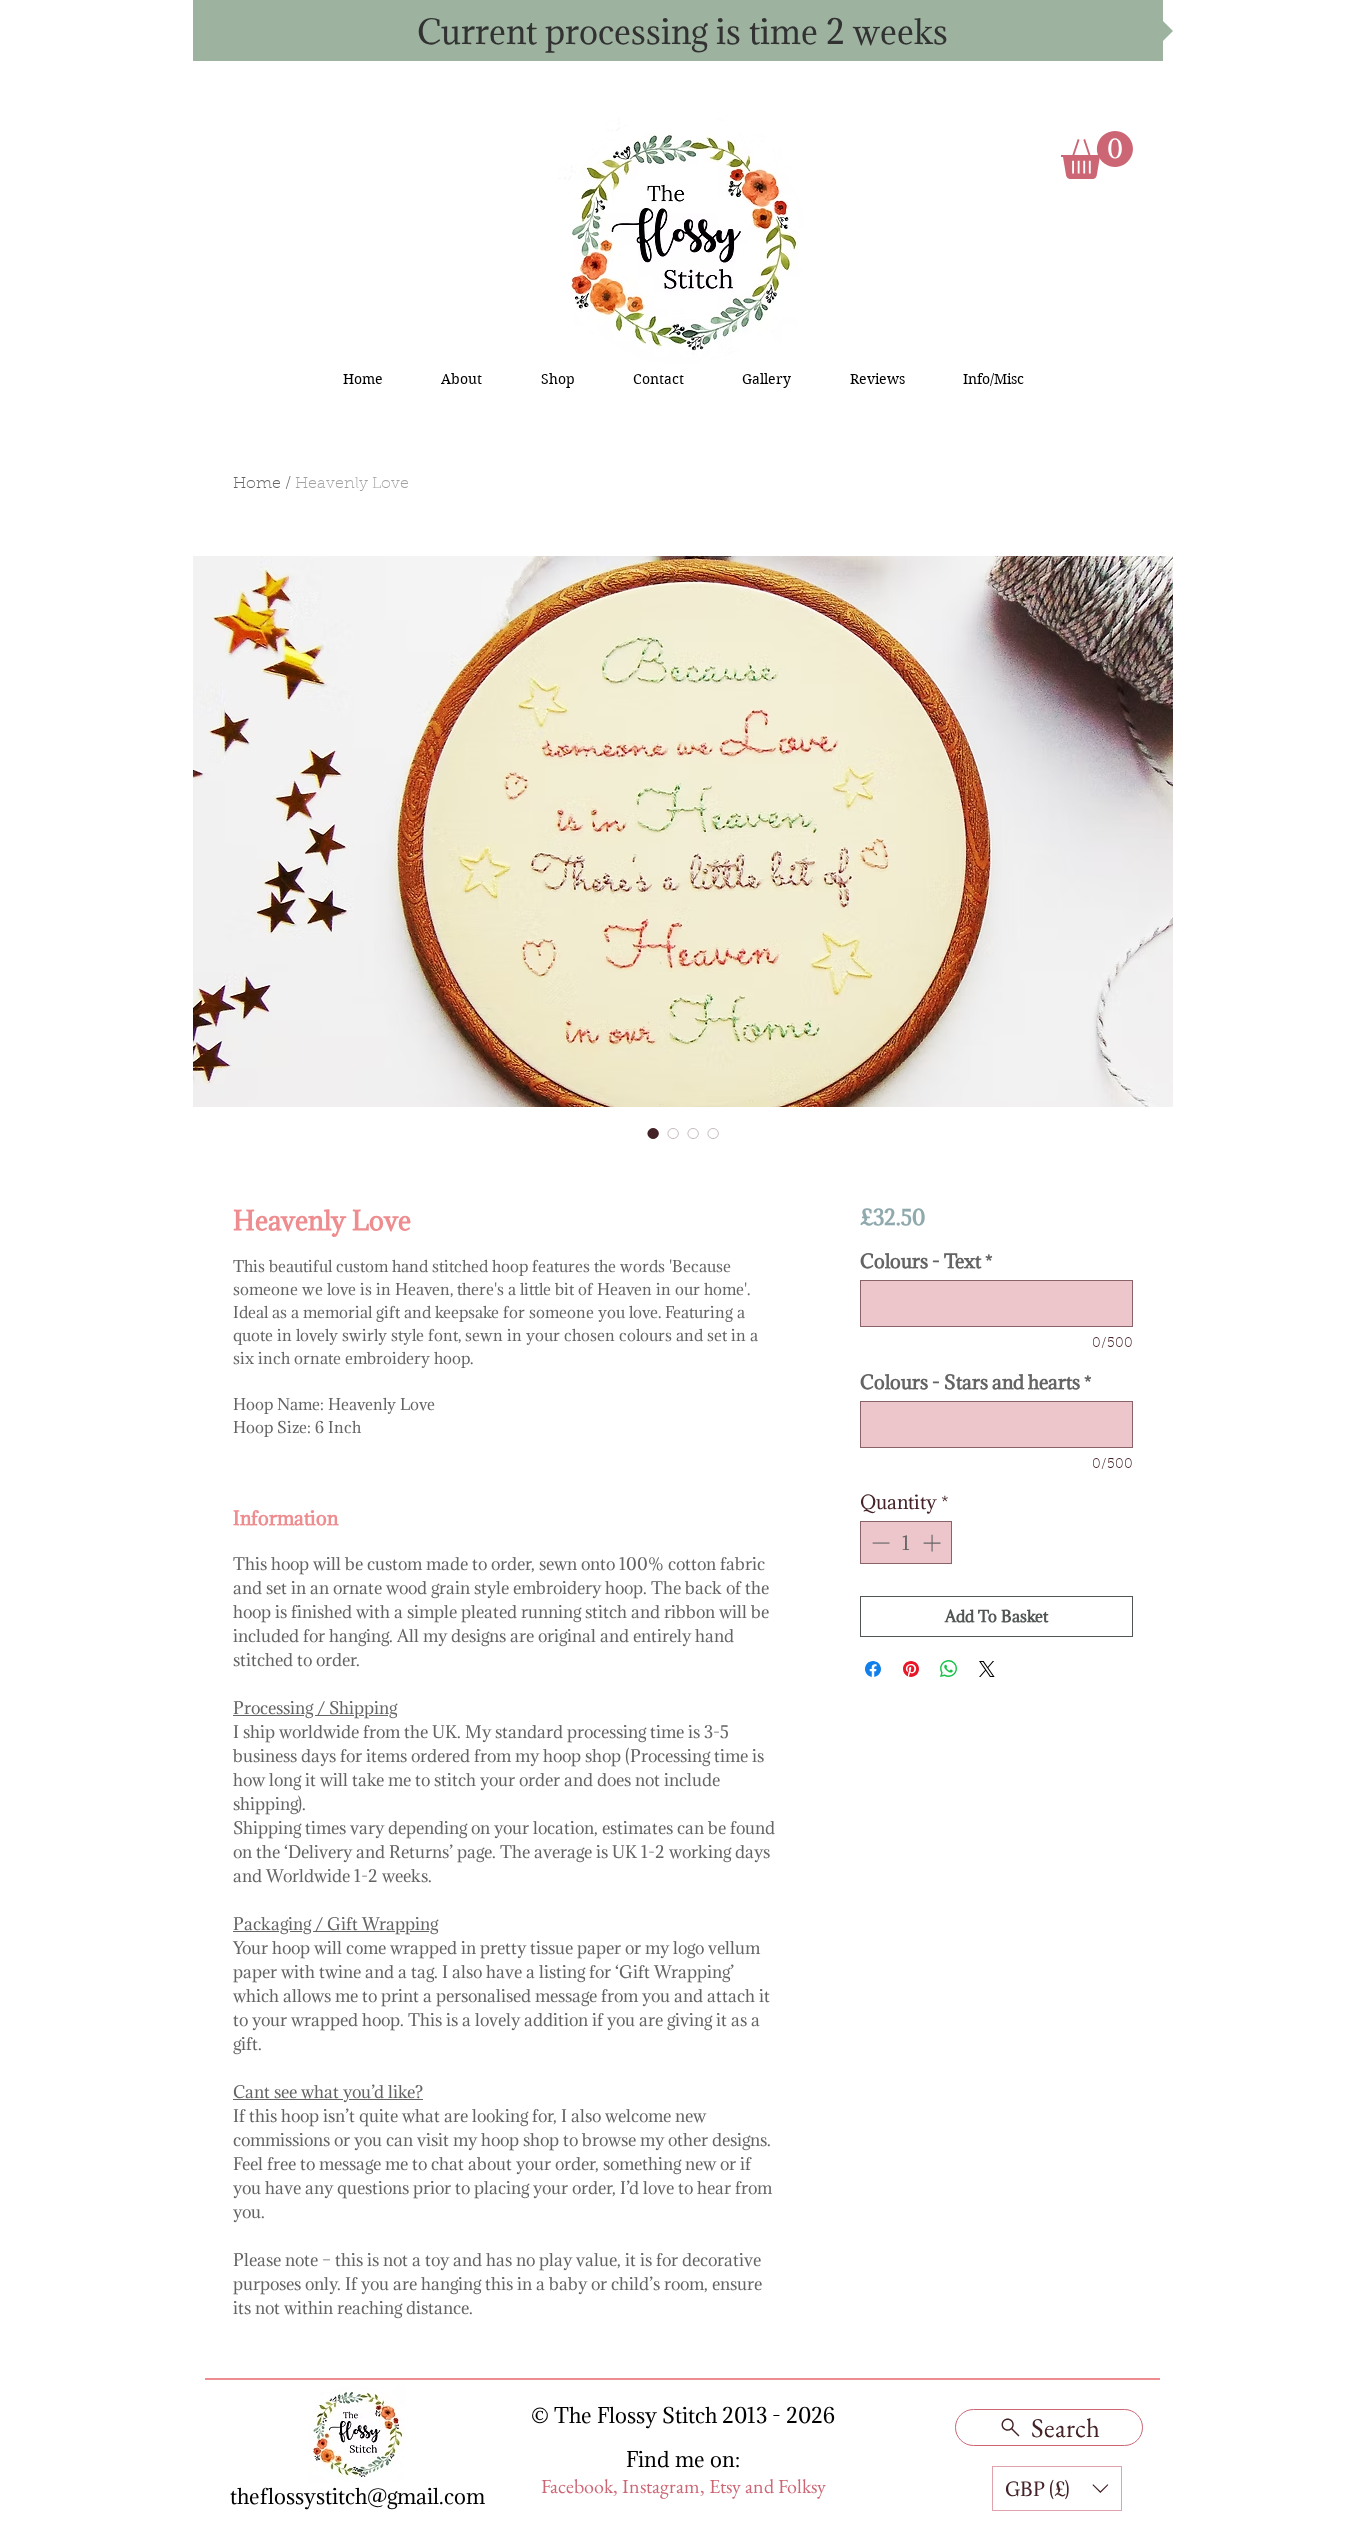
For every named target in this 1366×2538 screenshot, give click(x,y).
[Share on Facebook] (873, 1669)
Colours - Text (926, 1261)
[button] (1097, 155)
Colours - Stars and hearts (976, 1382)
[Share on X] (987, 1669)
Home (257, 484)
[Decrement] (878, 1542)
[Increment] (933, 1542)
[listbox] (1057, 2488)
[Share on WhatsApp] (949, 1669)
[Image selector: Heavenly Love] (653, 1133)
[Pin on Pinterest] (911, 1669)
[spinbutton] (906, 1542)
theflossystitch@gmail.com (357, 2496)
